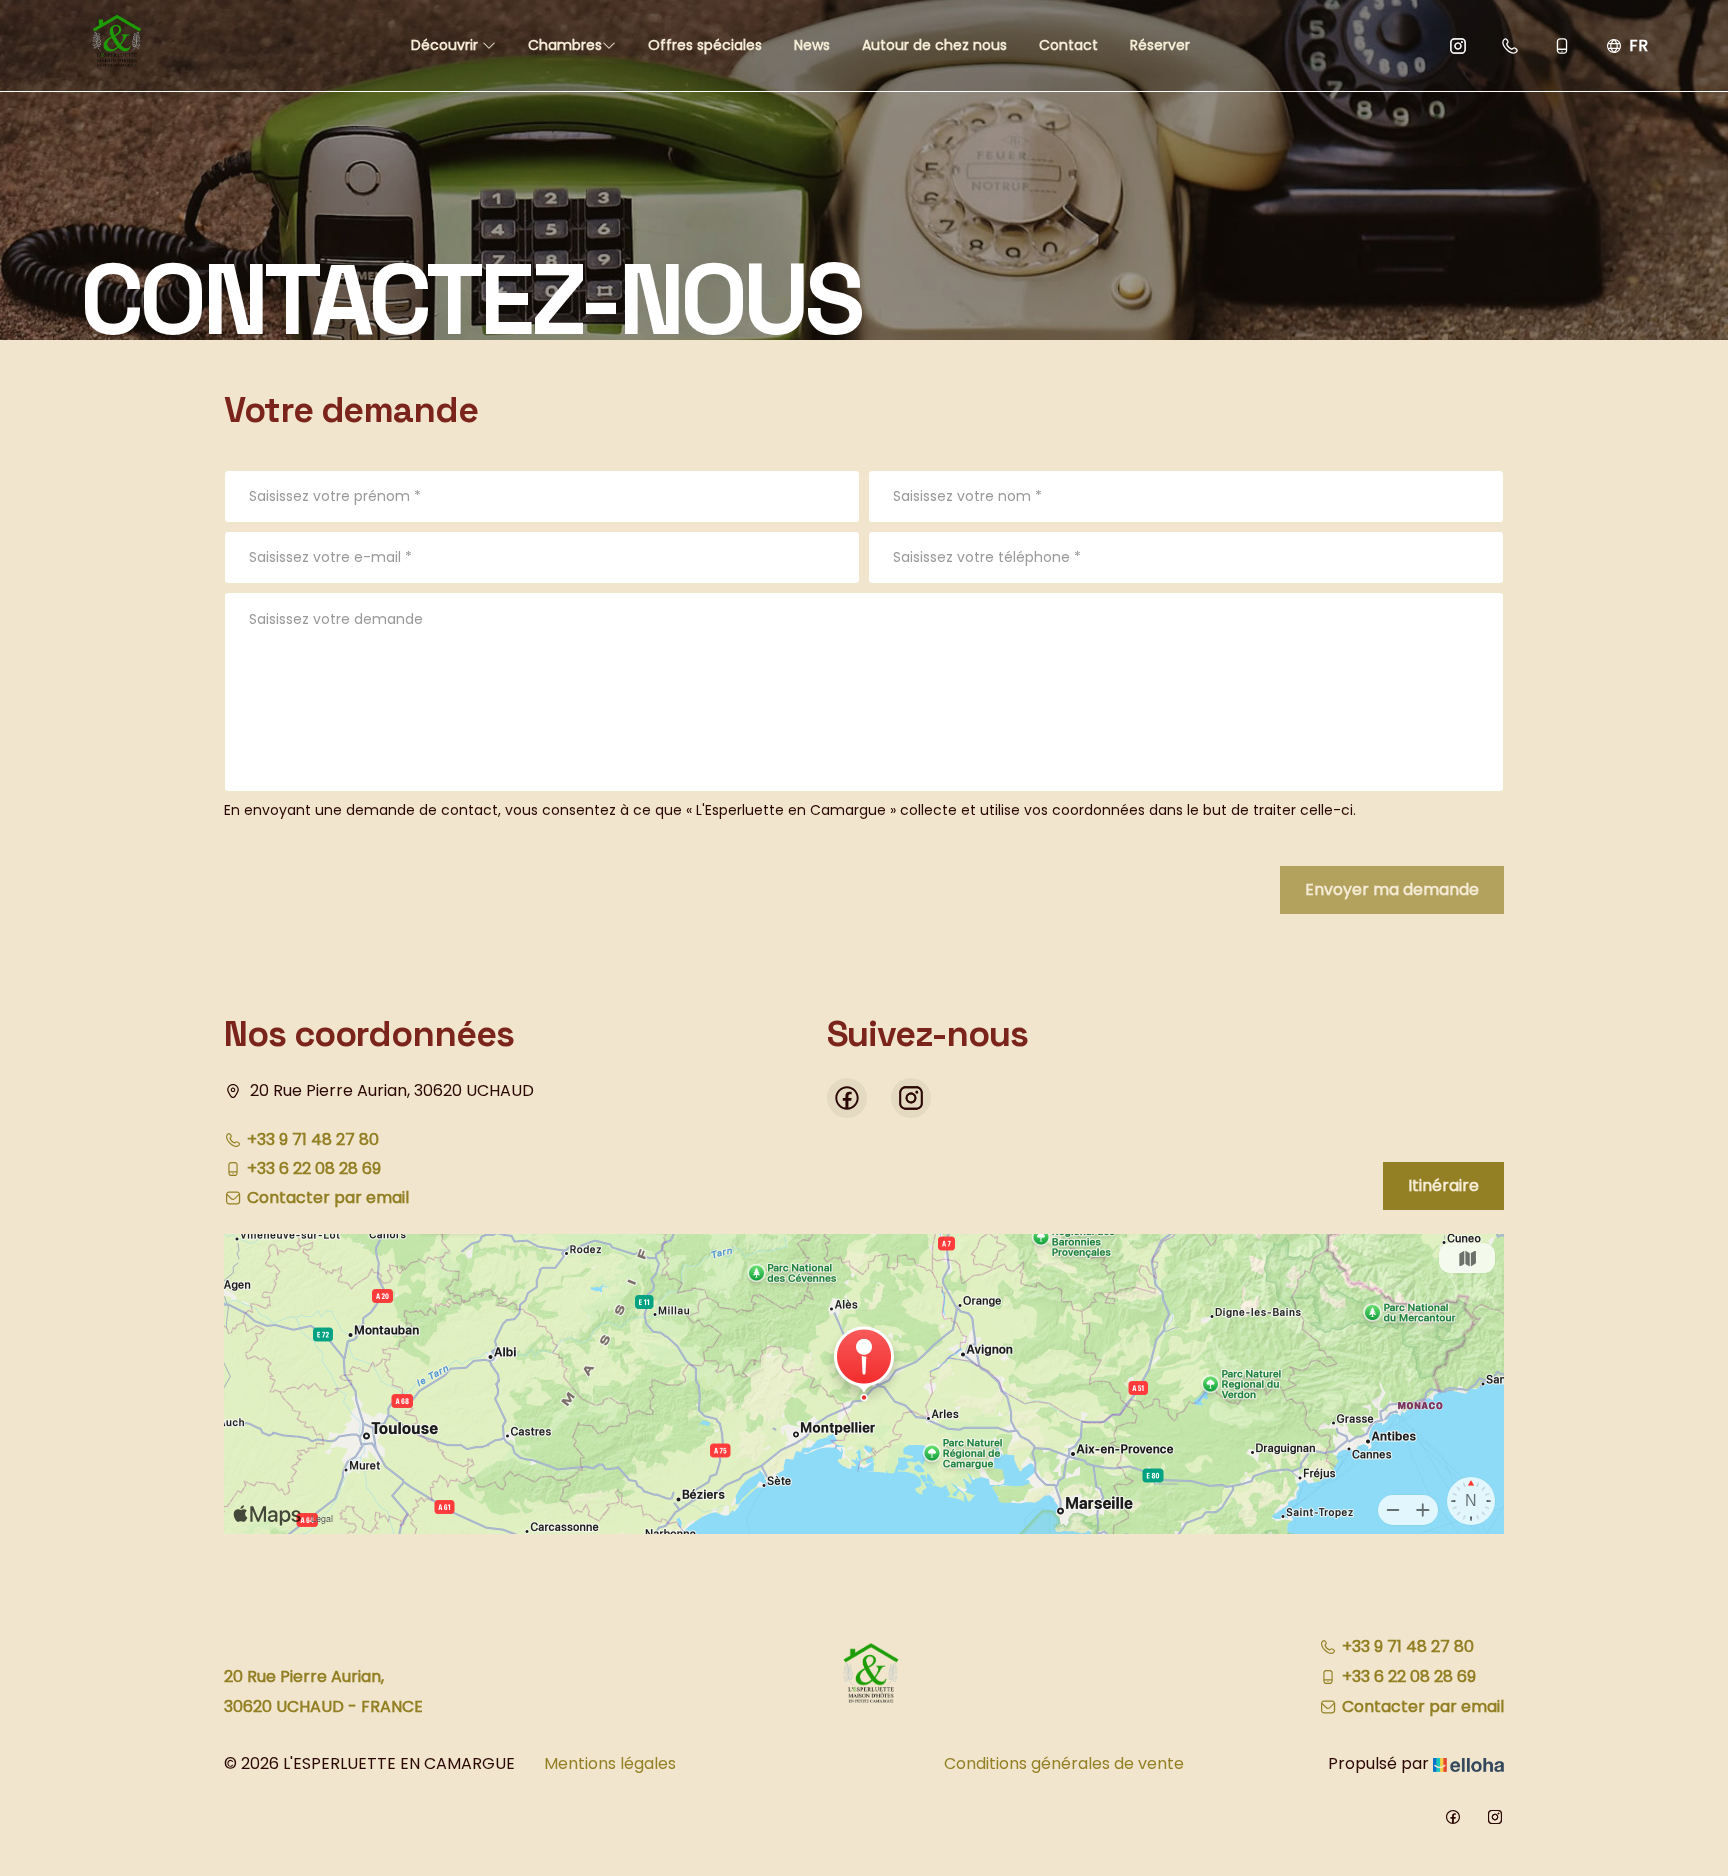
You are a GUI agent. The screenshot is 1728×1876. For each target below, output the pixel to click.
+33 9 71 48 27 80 (1408, 1646)
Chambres (565, 45)
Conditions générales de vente (1064, 1763)
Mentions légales (610, 1763)
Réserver (1160, 45)
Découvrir (446, 45)
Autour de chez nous (934, 45)
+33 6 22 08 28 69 (1409, 1676)
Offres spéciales (705, 45)
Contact (1068, 45)
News (812, 45)
